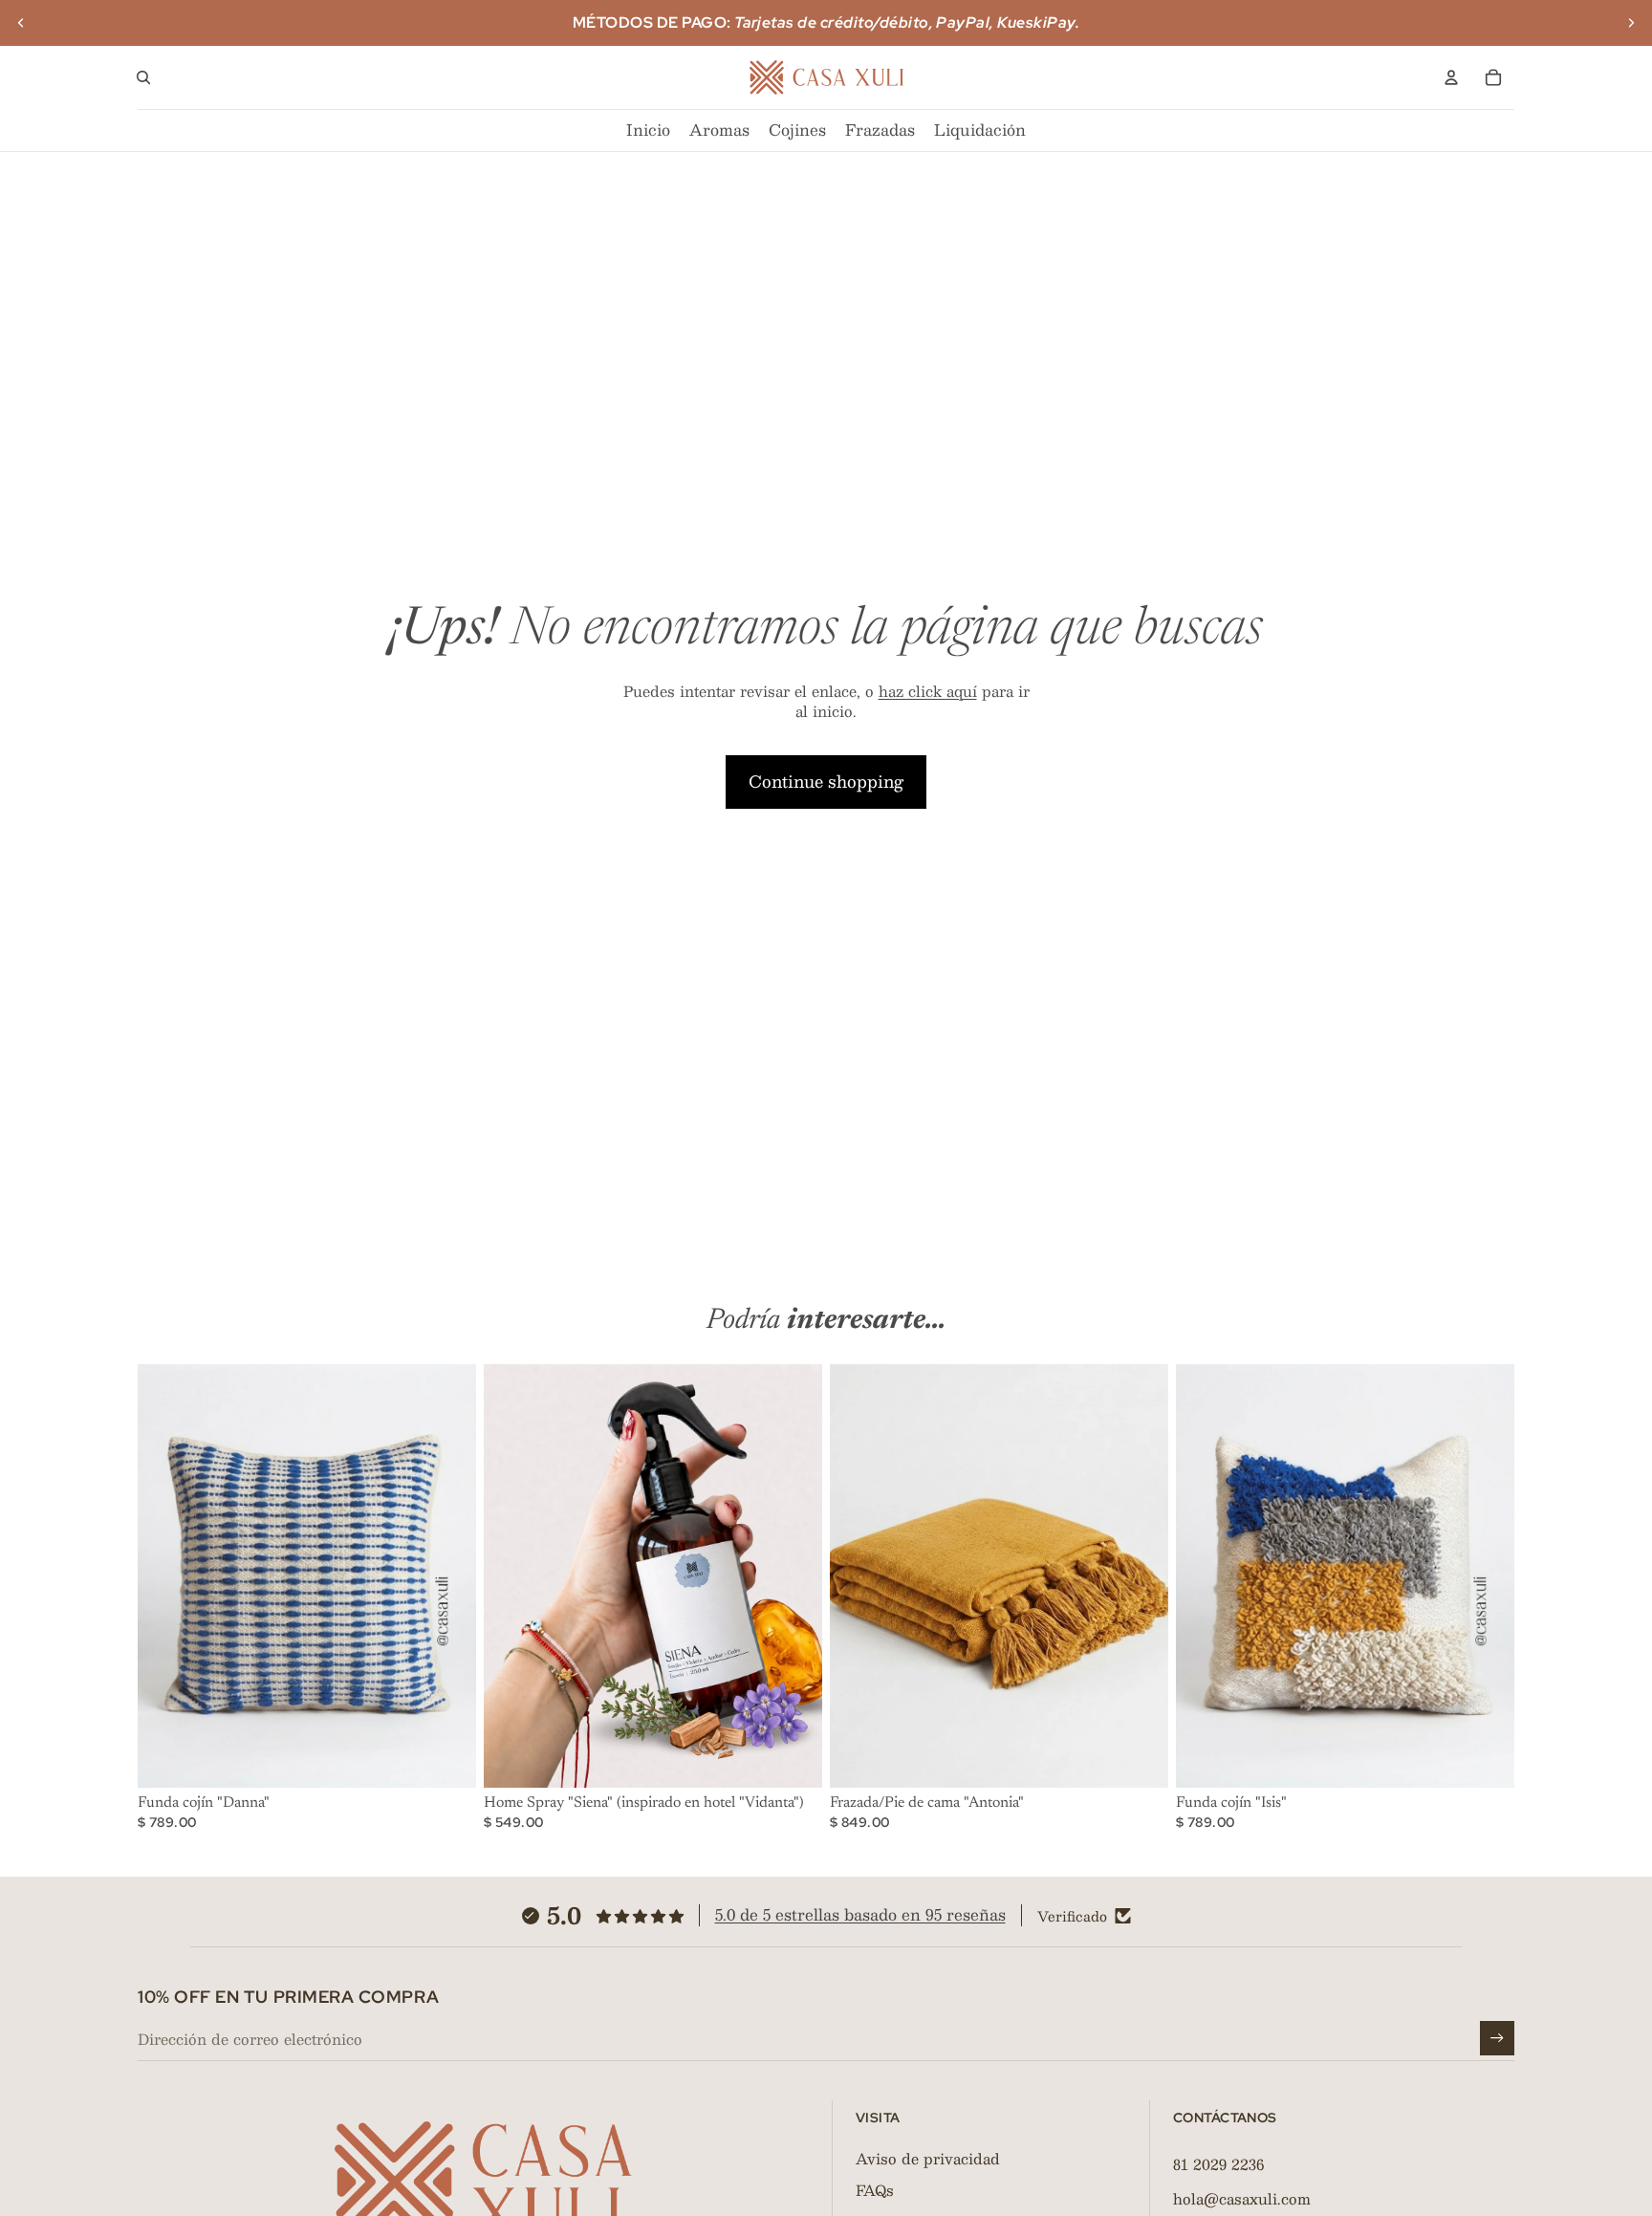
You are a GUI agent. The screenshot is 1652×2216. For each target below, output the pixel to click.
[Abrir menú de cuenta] (1451, 77)
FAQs (875, 2190)
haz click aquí (928, 691)
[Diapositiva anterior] (21, 23)
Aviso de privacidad (928, 2158)
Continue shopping (826, 781)
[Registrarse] (1497, 2038)
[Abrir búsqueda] (143, 77)
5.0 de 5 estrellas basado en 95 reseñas (860, 1914)
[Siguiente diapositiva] (1631, 23)
